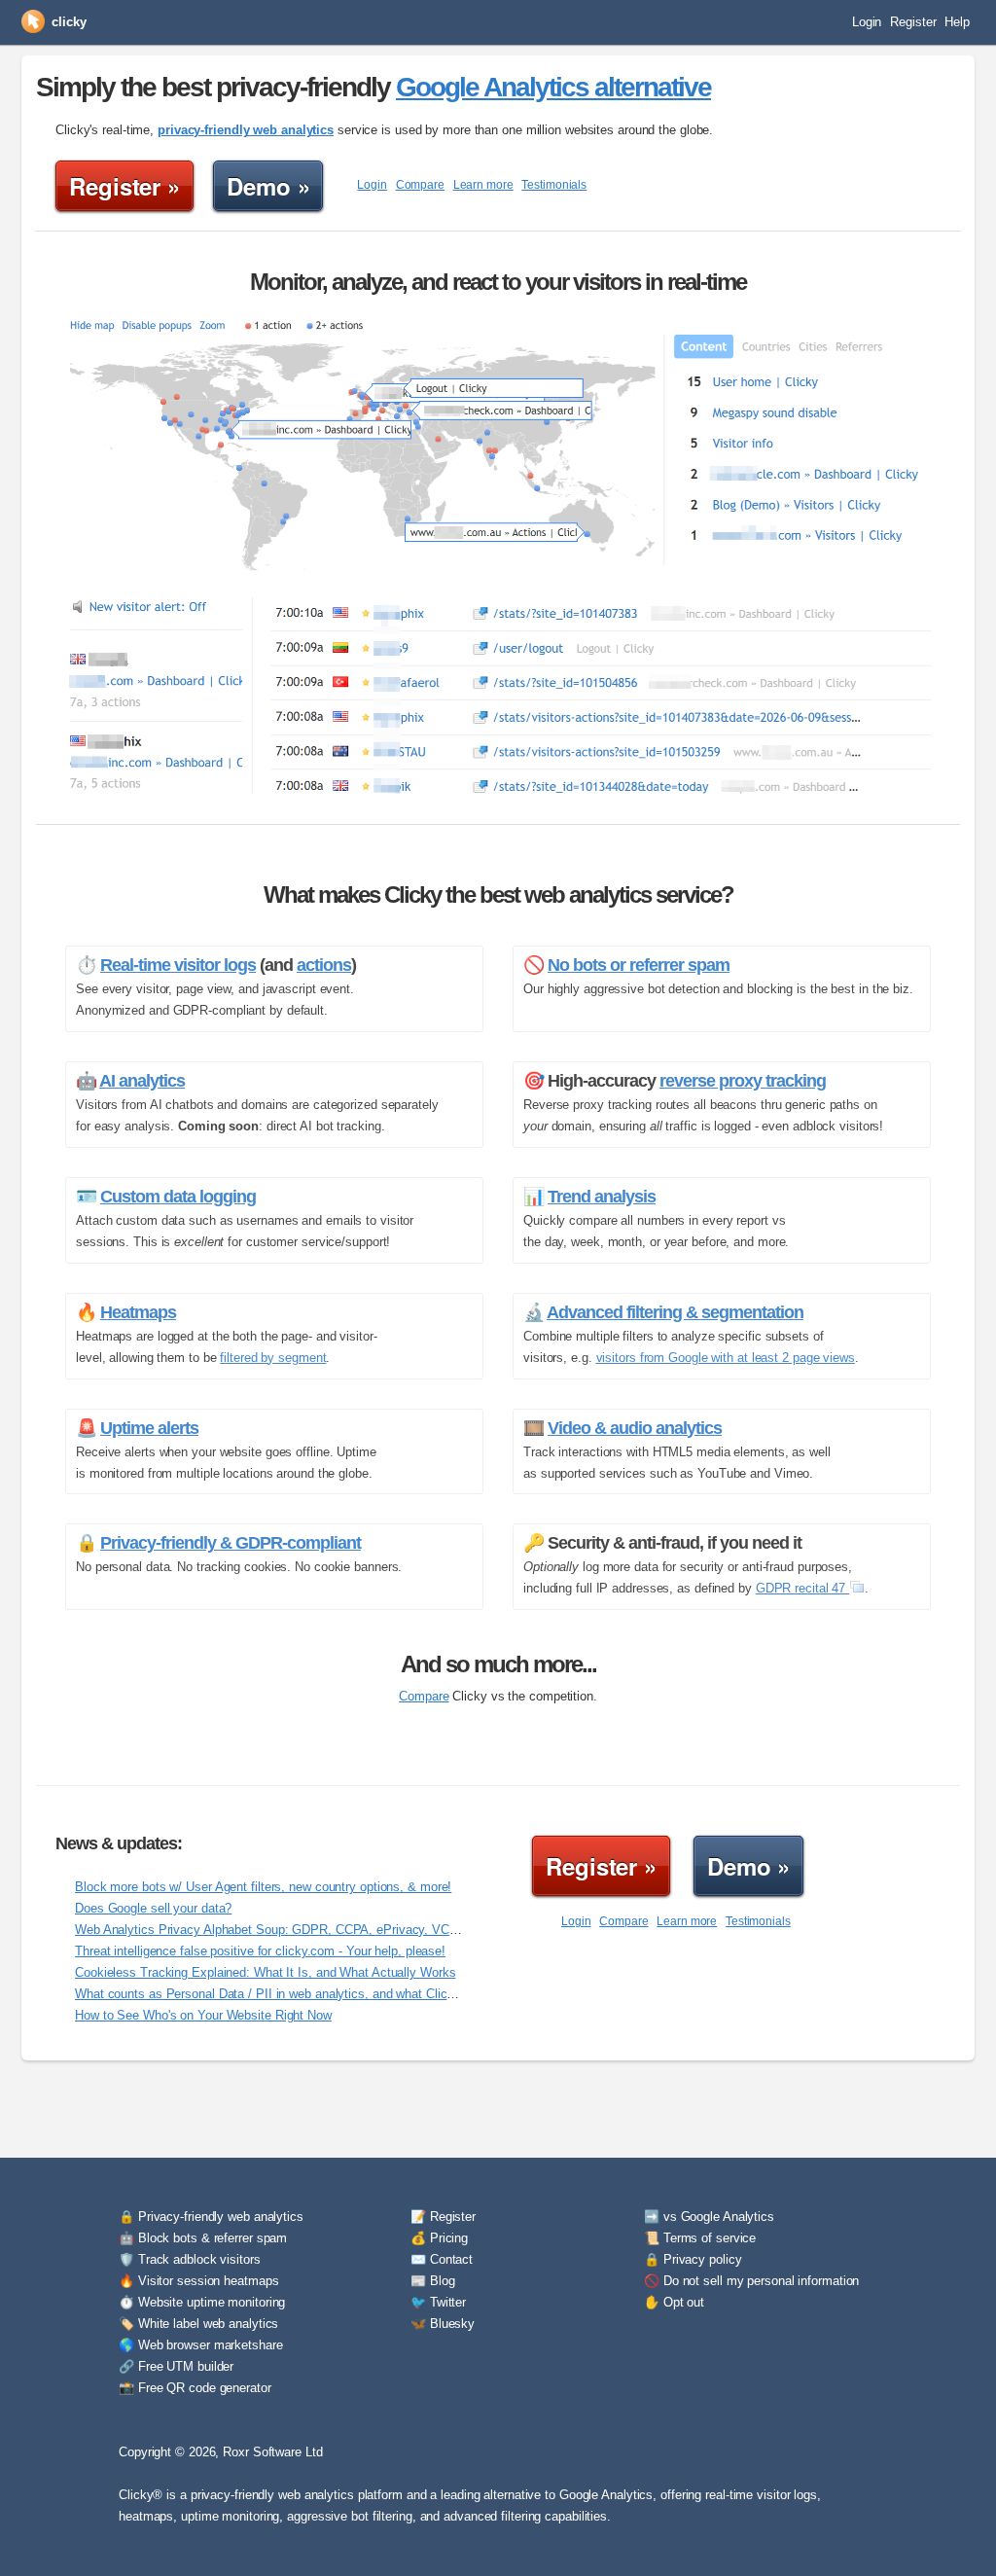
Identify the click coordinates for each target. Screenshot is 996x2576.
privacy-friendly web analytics (246, 130)
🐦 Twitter (438, 2302)
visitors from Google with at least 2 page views (726, 1358)
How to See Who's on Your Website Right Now (203, 2015)
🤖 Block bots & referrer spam (203, 2238)
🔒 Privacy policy (693, 2259)
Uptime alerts (149, 1428)
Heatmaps (138, 1312)
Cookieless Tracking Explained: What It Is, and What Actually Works (265, 1972)
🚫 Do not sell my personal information (751, 2281)
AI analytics (142, 1081)
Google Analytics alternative (553, 87)
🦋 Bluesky (443, 2324)
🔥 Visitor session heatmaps (198, 2281)
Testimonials (554, 185)
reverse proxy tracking (743, 1081)
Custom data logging (178, 1197)
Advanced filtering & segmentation (675, 1312)
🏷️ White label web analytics (198, 2324)
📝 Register (443, 2217)
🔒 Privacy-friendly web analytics (211, 2217)
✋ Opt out (674, 2302)
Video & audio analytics (635, 1428)
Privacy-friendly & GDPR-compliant (231, 1543)
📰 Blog (432, 2281)
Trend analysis (602, 1197)
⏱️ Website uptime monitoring (202, 2302)
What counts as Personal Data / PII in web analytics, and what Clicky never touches (309, 1994)
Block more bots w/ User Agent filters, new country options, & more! (263, 1887)
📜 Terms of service (700, 2238)
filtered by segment (273, 1358)
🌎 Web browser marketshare (201, 2345)
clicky (69, 22)
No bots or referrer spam (639, 965)
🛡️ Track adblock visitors (190, 2259)
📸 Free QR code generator (195, 2388)
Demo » (268, 186)
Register (913, 22)
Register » (124, 186)
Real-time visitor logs (178, 965)
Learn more (483, 185)
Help (957, 22)
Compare (420, 185)
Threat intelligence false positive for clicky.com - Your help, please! (260, 1951)
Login (867, 22)
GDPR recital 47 (802, 1588)
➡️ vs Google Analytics (709, 2217)
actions (324, 965)
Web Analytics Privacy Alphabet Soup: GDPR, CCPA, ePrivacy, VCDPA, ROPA (296, 1930)
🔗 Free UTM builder (176, 2366)
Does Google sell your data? (153, 1908)
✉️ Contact (442, 2259)
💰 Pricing (439, 2238)
